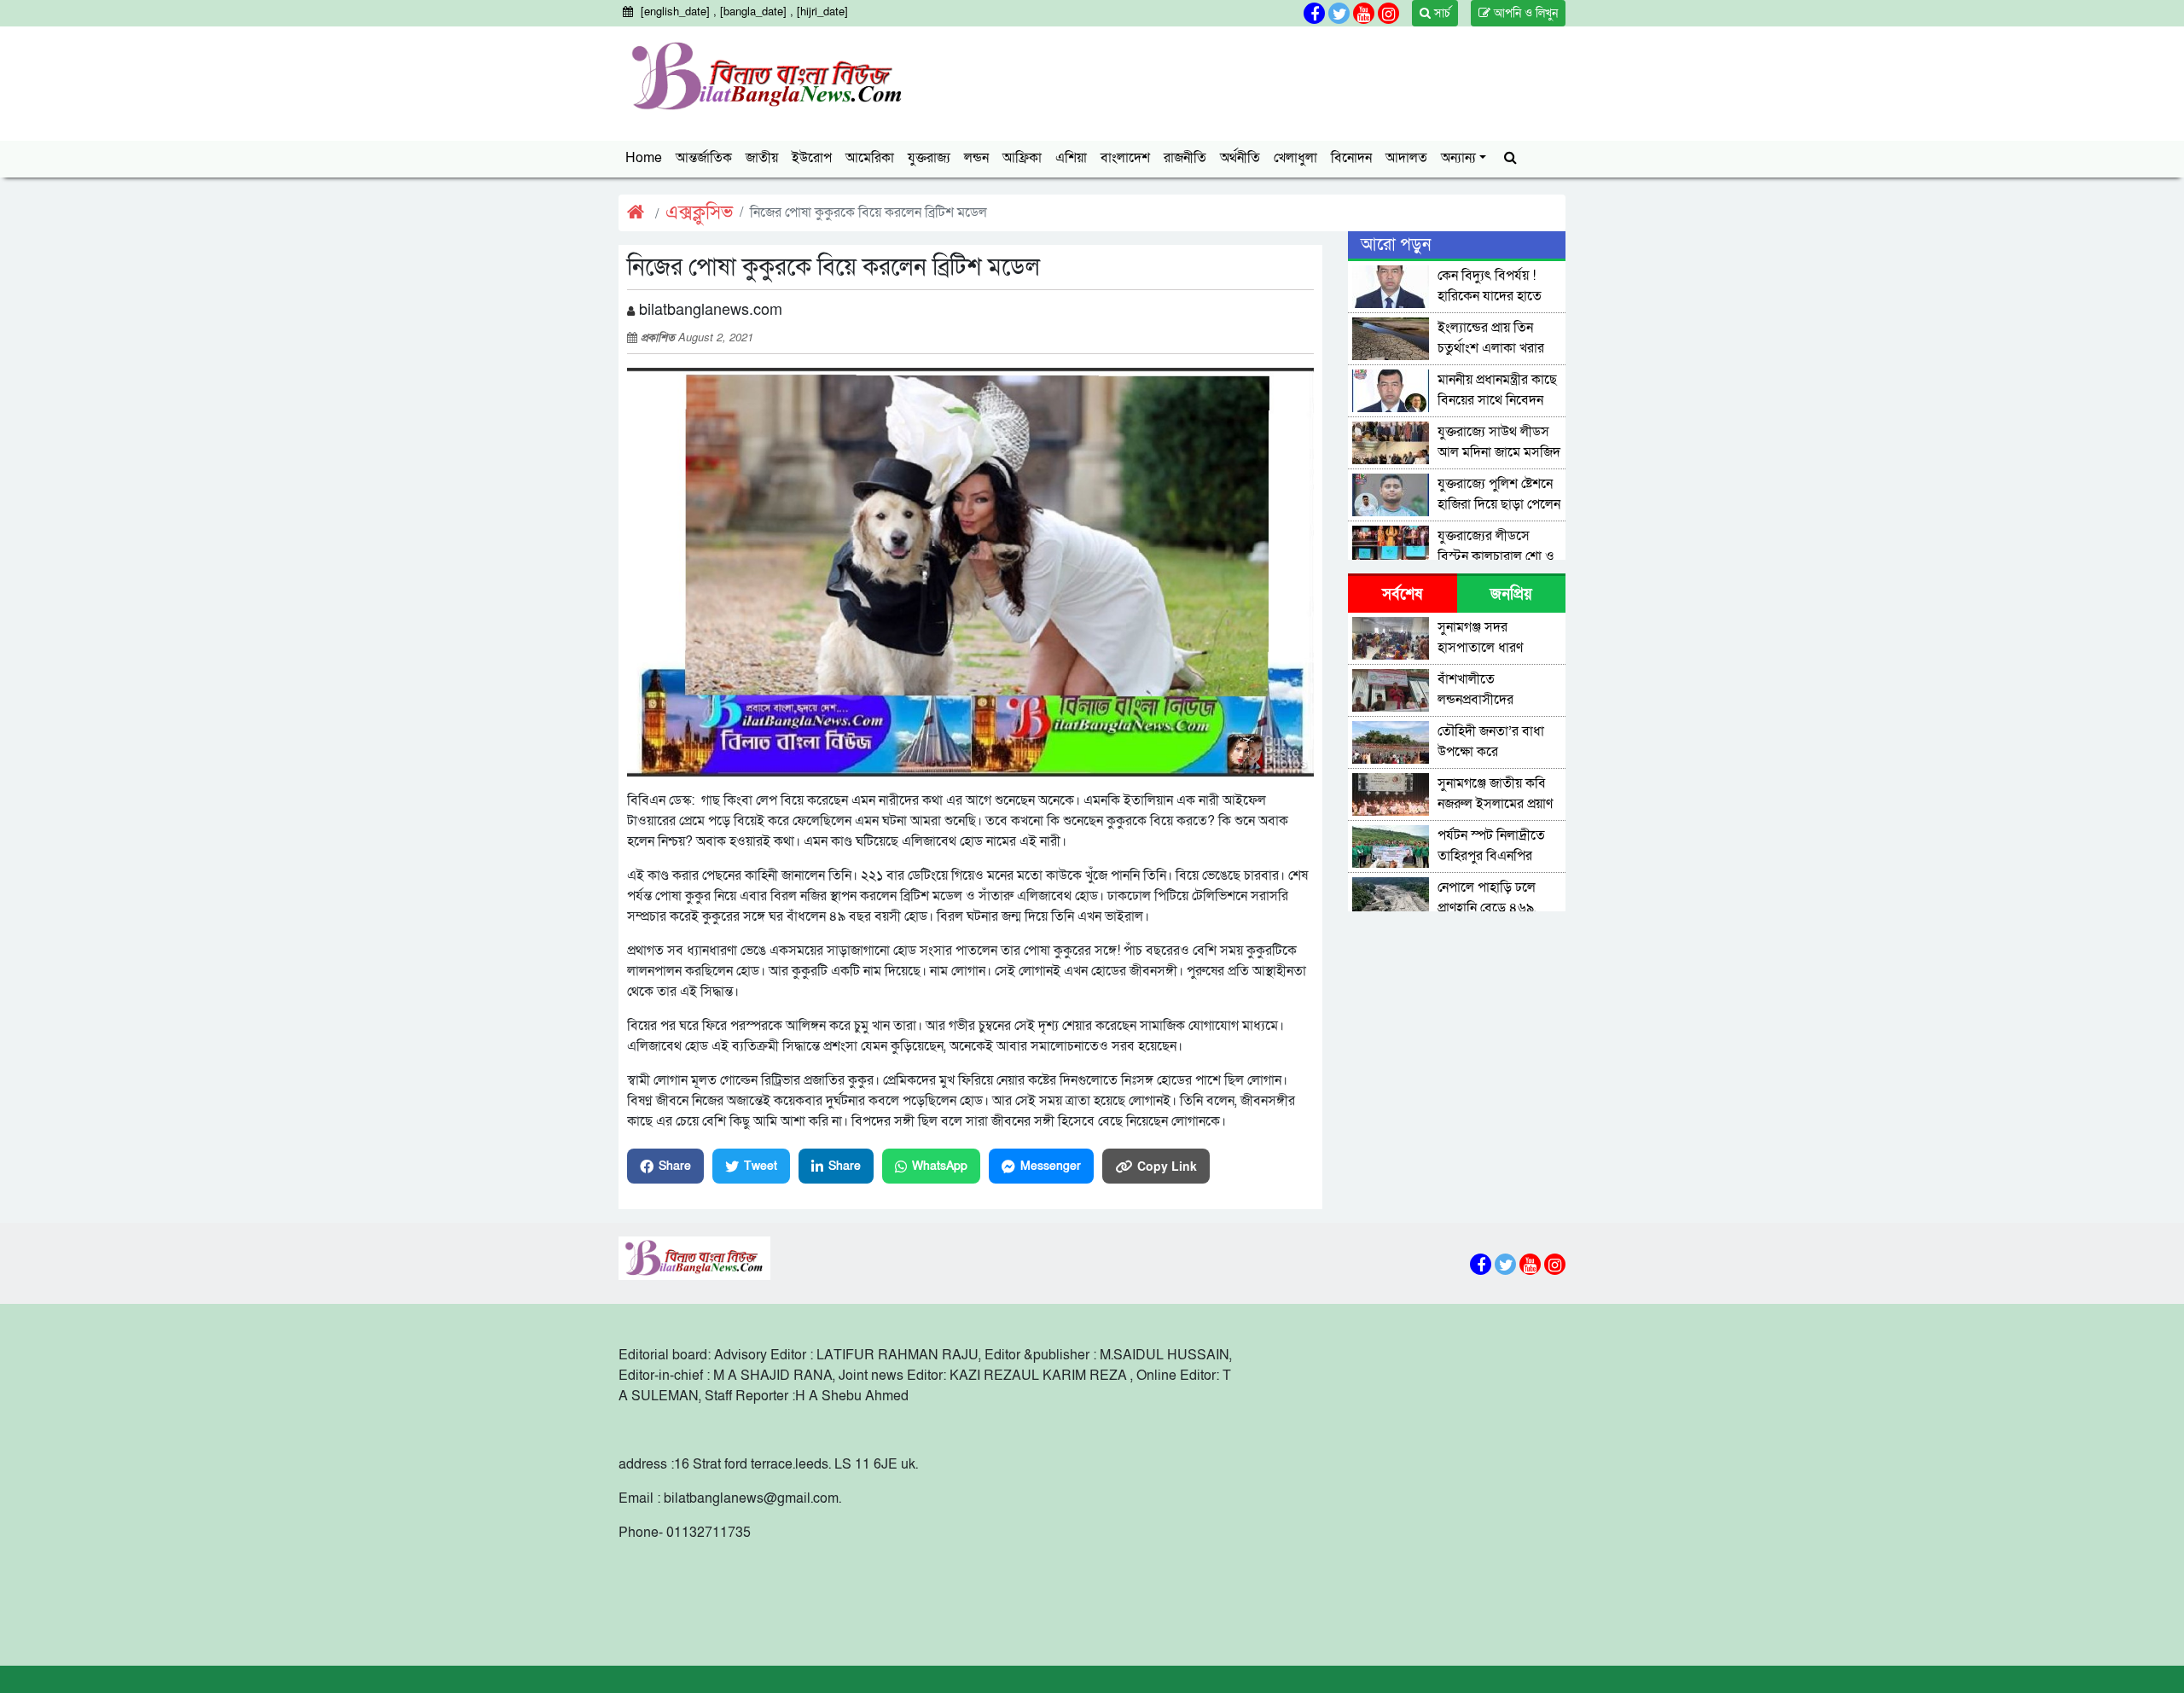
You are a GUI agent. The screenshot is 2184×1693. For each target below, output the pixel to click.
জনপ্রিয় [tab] (1511, 594)
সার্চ (1441, 13)
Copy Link (1167, 1166)
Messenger (1051, 1166)
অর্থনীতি (1240, 158)
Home (644, 158)
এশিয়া (1071, 158)
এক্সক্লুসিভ (699, 213)
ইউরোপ (812, 158)
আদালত (1406, 158)
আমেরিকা (870, 158)
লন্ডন (976, 158)
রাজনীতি (1185, 158)
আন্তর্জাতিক (704, 158)
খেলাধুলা (1295, 158)
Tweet (761, 1166)
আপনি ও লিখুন (1524, 13)
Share (675, 1166)
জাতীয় (762, 158)
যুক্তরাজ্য (929, 158)
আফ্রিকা (1022, 158)
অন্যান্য (1458, 158)
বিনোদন (1351, 158)
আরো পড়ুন (1396, 245)
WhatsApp (940, 1166)
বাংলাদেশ (1125, 158)
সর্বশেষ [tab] (1402, 594)
